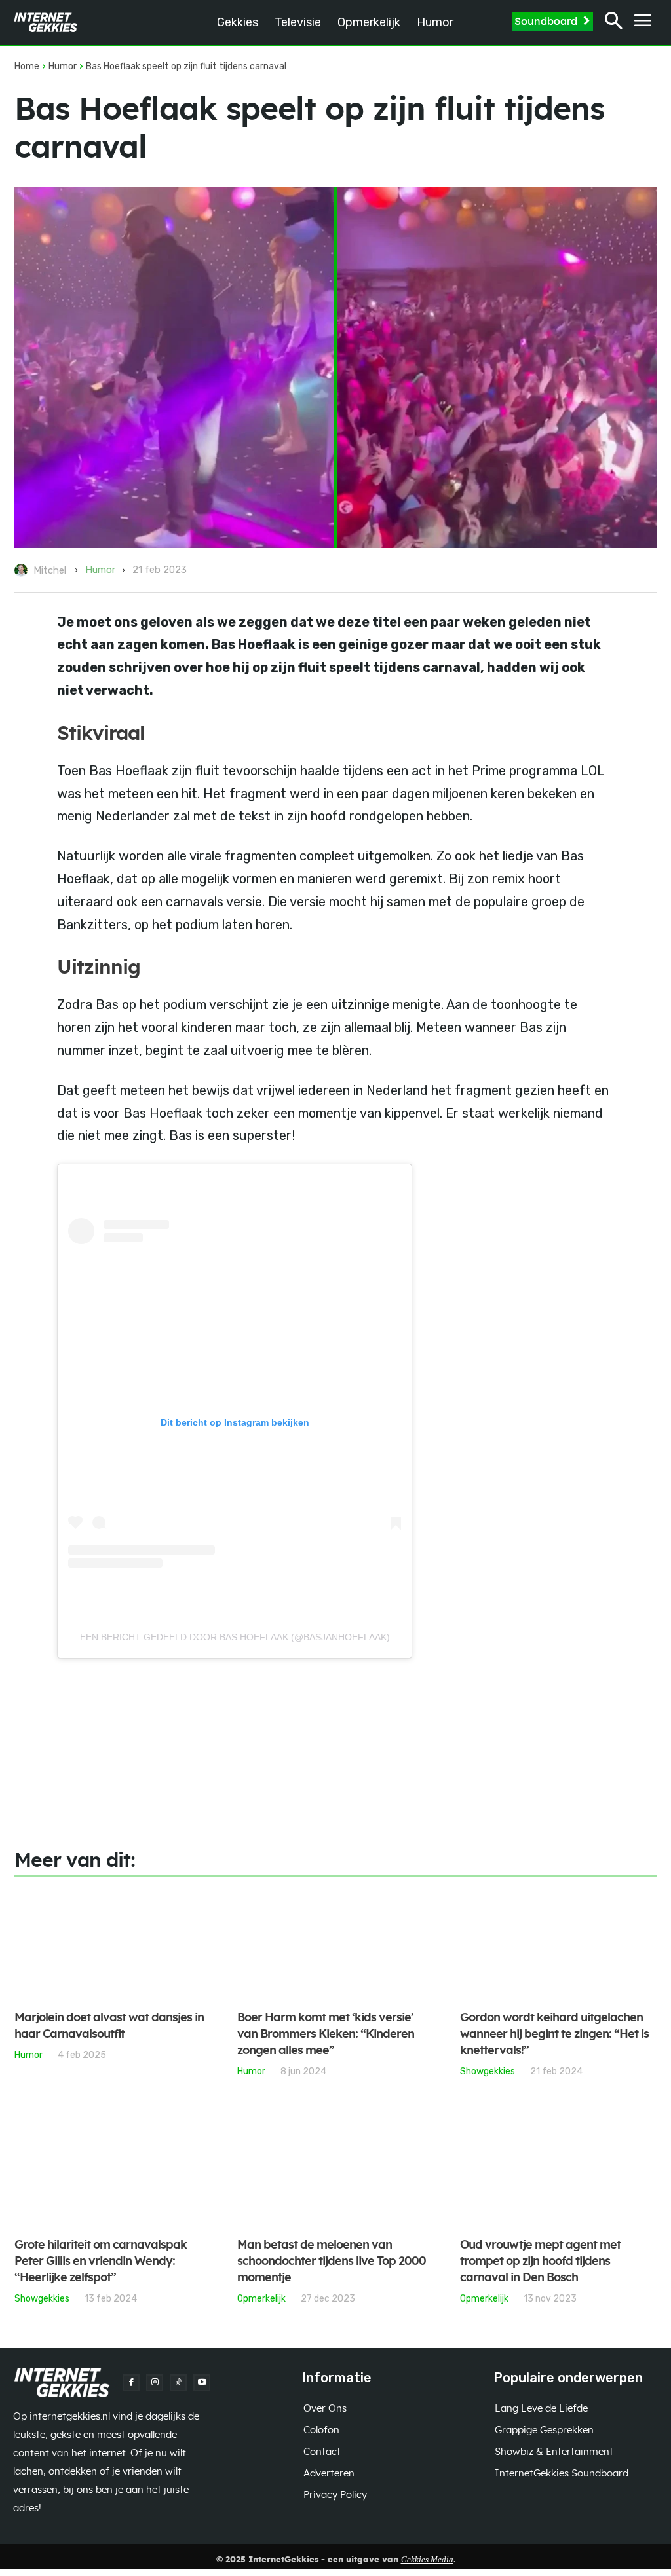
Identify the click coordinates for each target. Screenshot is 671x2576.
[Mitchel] (23, 570)
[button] (614, 23)
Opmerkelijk (261, 2298)
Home (27, 66)
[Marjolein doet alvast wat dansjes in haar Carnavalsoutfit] (113, 1945)
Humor (63, 66)
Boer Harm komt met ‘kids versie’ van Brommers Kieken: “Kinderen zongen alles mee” (326, 2034)
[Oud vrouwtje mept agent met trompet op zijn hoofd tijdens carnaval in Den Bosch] (558, 2172)
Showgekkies (488, 2071)
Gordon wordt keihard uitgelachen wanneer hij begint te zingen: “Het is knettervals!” (554, 2034)
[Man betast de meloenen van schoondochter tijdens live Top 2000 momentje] (335, 2172)
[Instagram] (155, 2383)
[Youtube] (202, 2383)
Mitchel (50, 570)
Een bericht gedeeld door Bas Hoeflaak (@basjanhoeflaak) (235, 1637)
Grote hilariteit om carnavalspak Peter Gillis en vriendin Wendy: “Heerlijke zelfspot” (101, 2262)
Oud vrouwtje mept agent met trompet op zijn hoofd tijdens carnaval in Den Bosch (540, 2262)
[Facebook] (131, 2383)
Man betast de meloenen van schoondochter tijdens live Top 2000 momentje (332, 2262)
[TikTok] (178, 2383)
